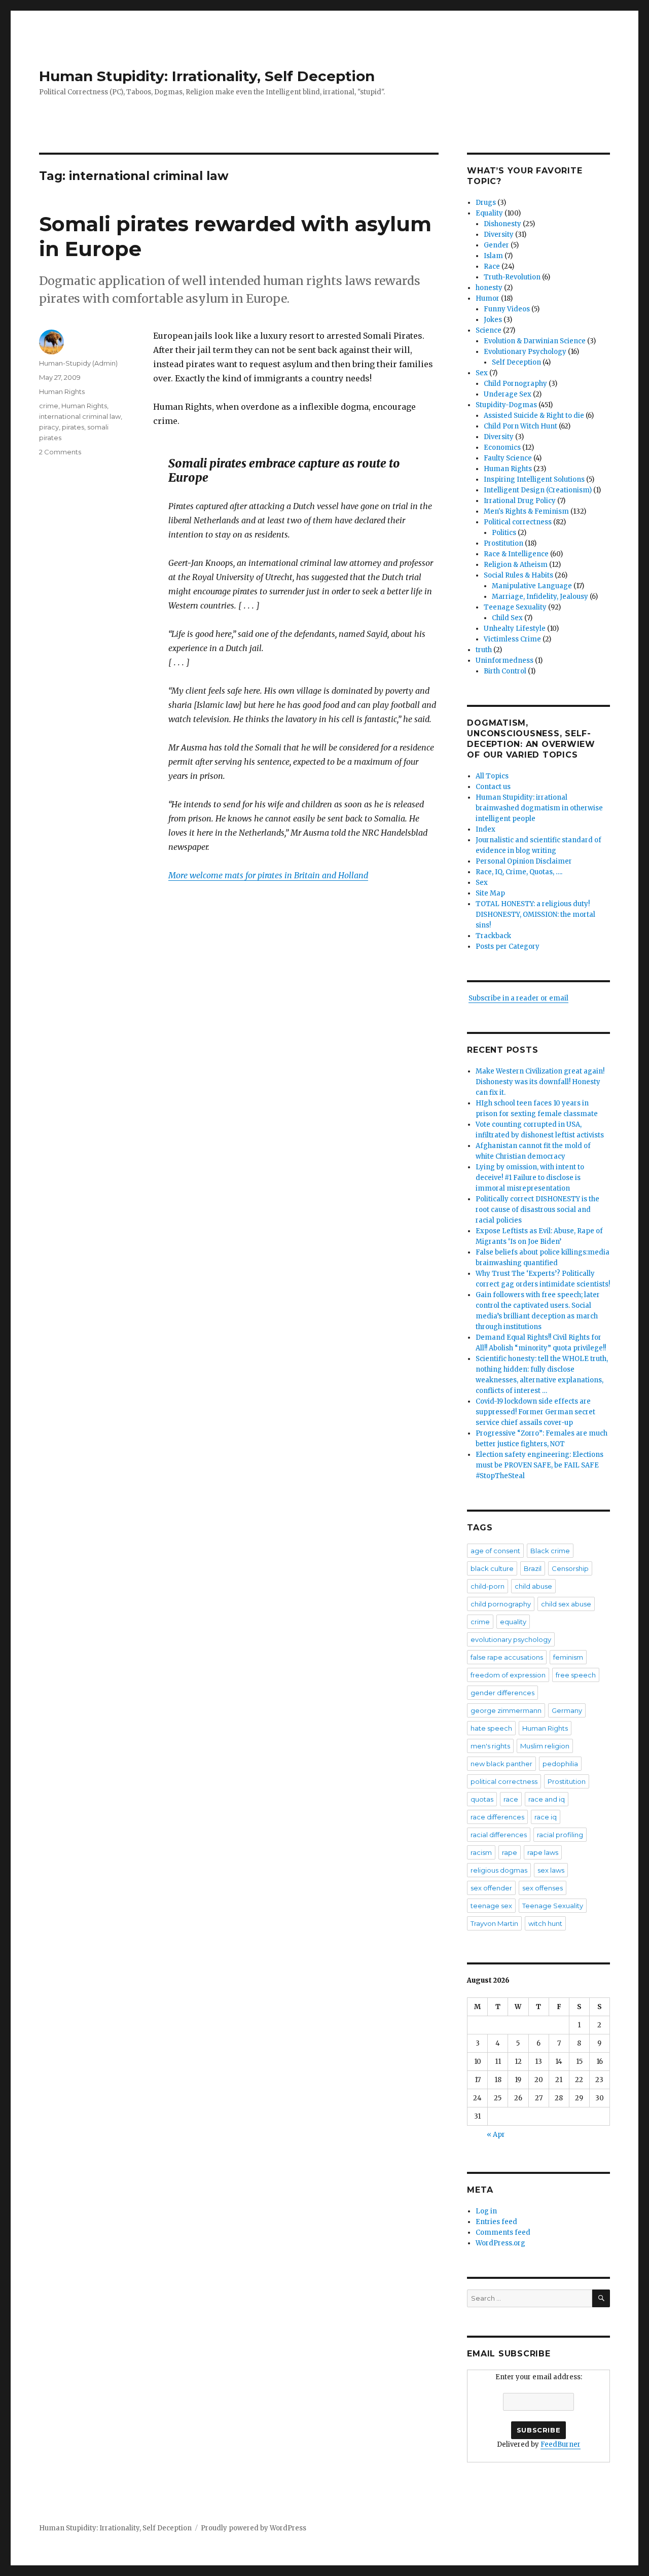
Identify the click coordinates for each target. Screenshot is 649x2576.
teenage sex (491, 1906)
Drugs (486, 203)
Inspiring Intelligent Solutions (534, 479)
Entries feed (496, 2222)
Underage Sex (508, 394)
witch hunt (545, 1923)
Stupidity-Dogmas (506, 405)
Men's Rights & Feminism (526, 511)
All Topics (492, 776)
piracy (49, 427)
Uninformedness (504, 660)
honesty (489, 288)
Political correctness (518, 522)
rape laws (543, 1852)
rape (510, 1852)
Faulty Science (508, 458)
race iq (546, 1817)
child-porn (488, 1586)
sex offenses (543, 1888)
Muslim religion (545, 1746)
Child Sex (507, 618)
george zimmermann (506, 1710)
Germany (567, 1710)
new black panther (501, 1764)
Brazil (533, 1568)
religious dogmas (499, 1870)
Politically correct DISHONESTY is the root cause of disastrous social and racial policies (537, 1210)
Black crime (550, 1551)
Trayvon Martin (494, 1923)
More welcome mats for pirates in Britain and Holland (268, 875)
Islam (493, 256)
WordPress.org (500, 2243)
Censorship (570, 1568)
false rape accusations (507, 1657)
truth (484, 650)
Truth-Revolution (512, 277)
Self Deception (516, 362)
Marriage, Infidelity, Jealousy (540, 597)
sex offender (491, 1888)
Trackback (493, 936)
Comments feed (503, 2232)
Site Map (490, 893)
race (511, 1799)
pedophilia (560, 1764)
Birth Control (505, 671)
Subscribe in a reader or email (518, 998)
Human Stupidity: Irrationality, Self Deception (207, 76)
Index (485, 829)
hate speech (491, 1728)
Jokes (493, 320)
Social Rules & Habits (518, 575)
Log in (486, 2211)
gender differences (502, 1693)
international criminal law (80, 416)
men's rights (490, 1746)
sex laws (551, 1870)
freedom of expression (508, 1675)
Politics (504, 533)
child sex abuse (566, 1604)
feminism (568, 1657)
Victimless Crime (512, 639)
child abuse (533, 1586)
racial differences (499, 1835)
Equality (489, 213)
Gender (496, 245)
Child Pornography (515, 384)
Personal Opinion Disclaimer (524, 861)
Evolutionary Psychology (525, 352)
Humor (488, 298)
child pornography (501, 1604)
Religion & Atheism (516, 565)
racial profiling (560, 1835)
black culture (492, 1568)
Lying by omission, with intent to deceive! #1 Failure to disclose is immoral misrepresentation (530, 1178)
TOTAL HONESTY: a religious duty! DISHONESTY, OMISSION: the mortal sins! (535, 915)
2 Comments (60, 452)
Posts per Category (508, 946)
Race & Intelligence (516, 554)
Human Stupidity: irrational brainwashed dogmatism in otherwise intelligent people (539, 808)
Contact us (493, 787)
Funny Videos (507, 309)
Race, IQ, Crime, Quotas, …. (519, 872)
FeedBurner (561, 2444)
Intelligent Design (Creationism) (538, 490)
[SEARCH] (601, 2298)
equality (513, 1622)
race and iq (547, 1799)
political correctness (504, 1781)
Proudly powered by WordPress (254, 2528)
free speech (576, 1675)
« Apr (496, 2135)
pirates (73, 427)
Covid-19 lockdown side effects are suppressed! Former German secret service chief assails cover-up (535, 1412)
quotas (482, 1799)
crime (49, 406)
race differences (497, 1817)
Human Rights (62, 391)
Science (489, 330)
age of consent (495, 1551)
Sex (482, 373)
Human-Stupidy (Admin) (78, 363)
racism (481, 1852)
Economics (502, 448)
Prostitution (503, 543)
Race (492, 266)
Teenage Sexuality (515, 607)
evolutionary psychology (511, 1639)
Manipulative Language (532, 586)
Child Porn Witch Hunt (520, 426)
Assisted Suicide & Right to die (534, 416)
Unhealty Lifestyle (515, 629)
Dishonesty (502, 224)
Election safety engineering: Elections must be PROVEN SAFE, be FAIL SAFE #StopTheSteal (539, 1465)
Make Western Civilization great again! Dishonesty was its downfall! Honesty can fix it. (540, 1082)
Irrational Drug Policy (520, 501)
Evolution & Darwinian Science (535, 341)
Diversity (499, 235)
